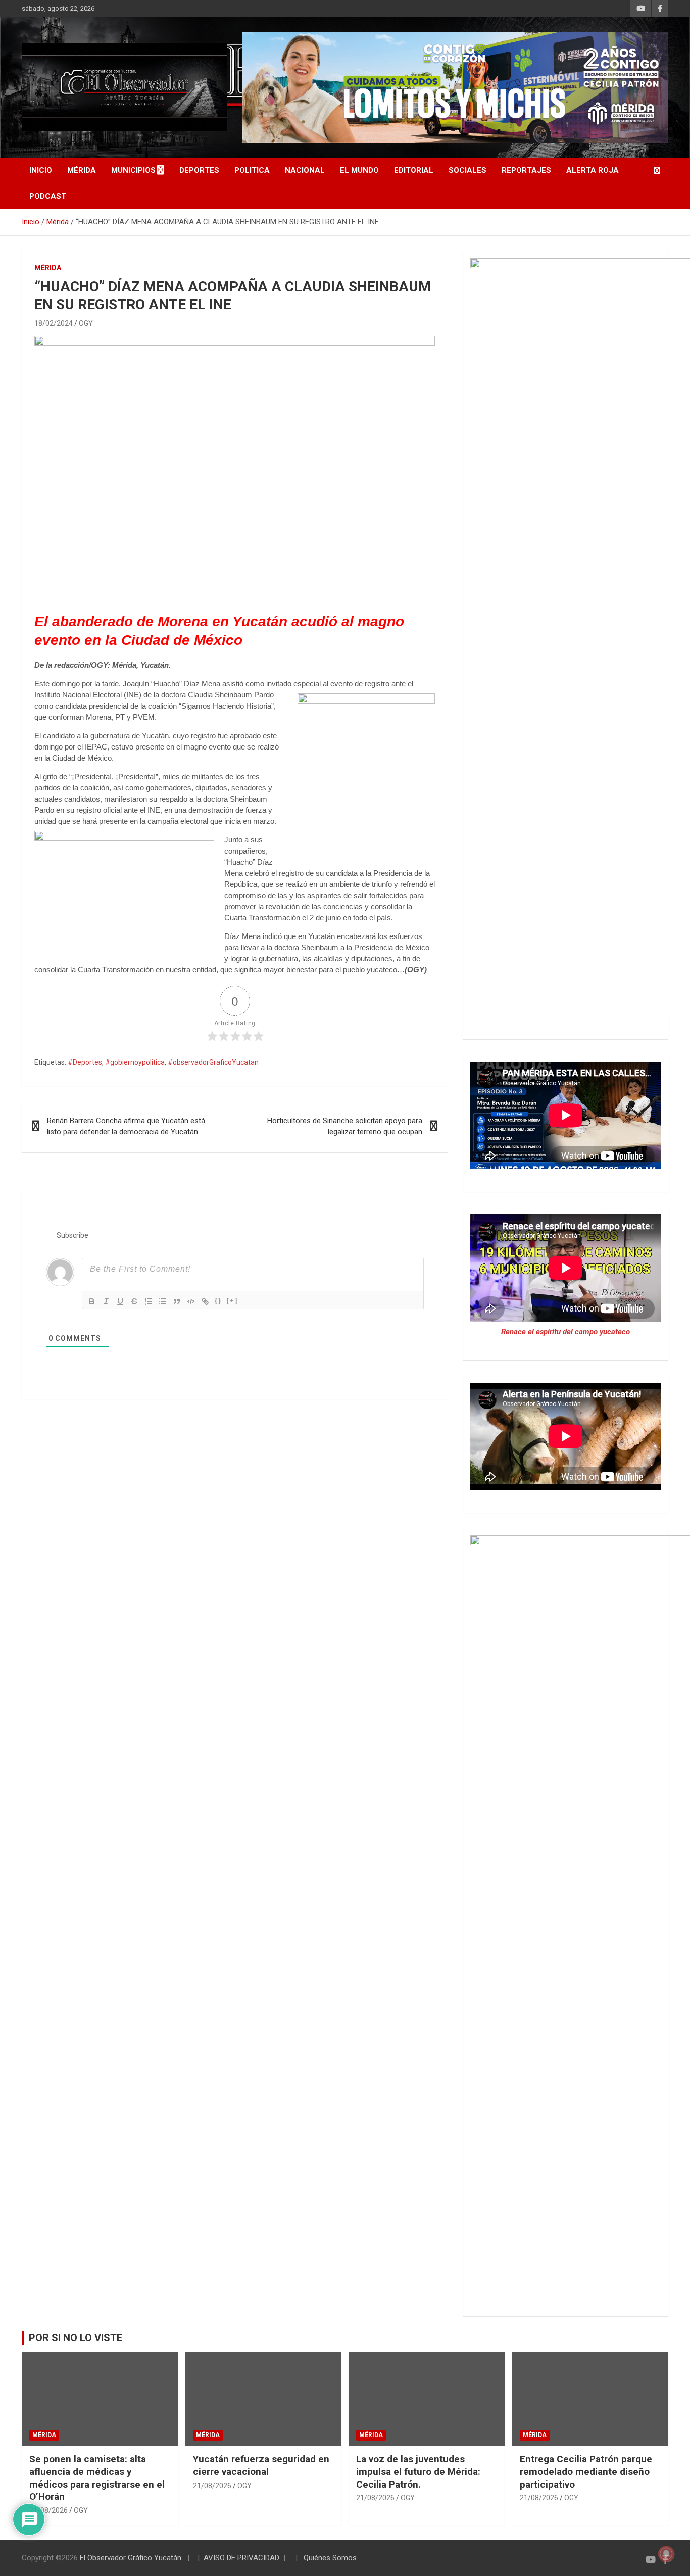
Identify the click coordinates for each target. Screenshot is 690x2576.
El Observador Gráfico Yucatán (131, 2558)
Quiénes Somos (330, 2558)
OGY (86, 323)
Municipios (133, 170)
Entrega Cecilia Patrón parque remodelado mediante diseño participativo (586, 2471)
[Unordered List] (163, 1301)
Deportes (199, 170)
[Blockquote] (177, 1301)
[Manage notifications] (666, 2554)
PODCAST (48, 196)
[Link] (205, 1301)
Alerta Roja (593, 170)
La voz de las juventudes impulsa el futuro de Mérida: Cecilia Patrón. (418, 2471)
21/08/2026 (48, 2510)
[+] (232, 1301)
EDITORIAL (414, 170)
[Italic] (106, 1301)
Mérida (82, 170)
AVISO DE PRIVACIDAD (241, 2558)
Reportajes (526, 170)
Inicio (41, 170)
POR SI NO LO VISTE (76, 2338)
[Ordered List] (149, 1301)
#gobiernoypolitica (135, 1062)
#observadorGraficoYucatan (213, 1062)
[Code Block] (191, 1301)
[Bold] (92, 1301)
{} (218, 1301)
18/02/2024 (54, 323)
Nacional (305, 170)
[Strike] (134, 1301)
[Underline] (120, 1301)
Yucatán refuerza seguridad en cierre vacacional (261, 2465)
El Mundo (359, 170)
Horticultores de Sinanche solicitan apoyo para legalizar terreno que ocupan (345, 1126)
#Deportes (85, 1062)
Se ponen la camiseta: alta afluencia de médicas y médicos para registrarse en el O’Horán (97, 2478)
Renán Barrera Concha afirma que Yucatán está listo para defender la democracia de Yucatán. (126, 1126)
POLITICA (252, 170)
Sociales (467, 170)
